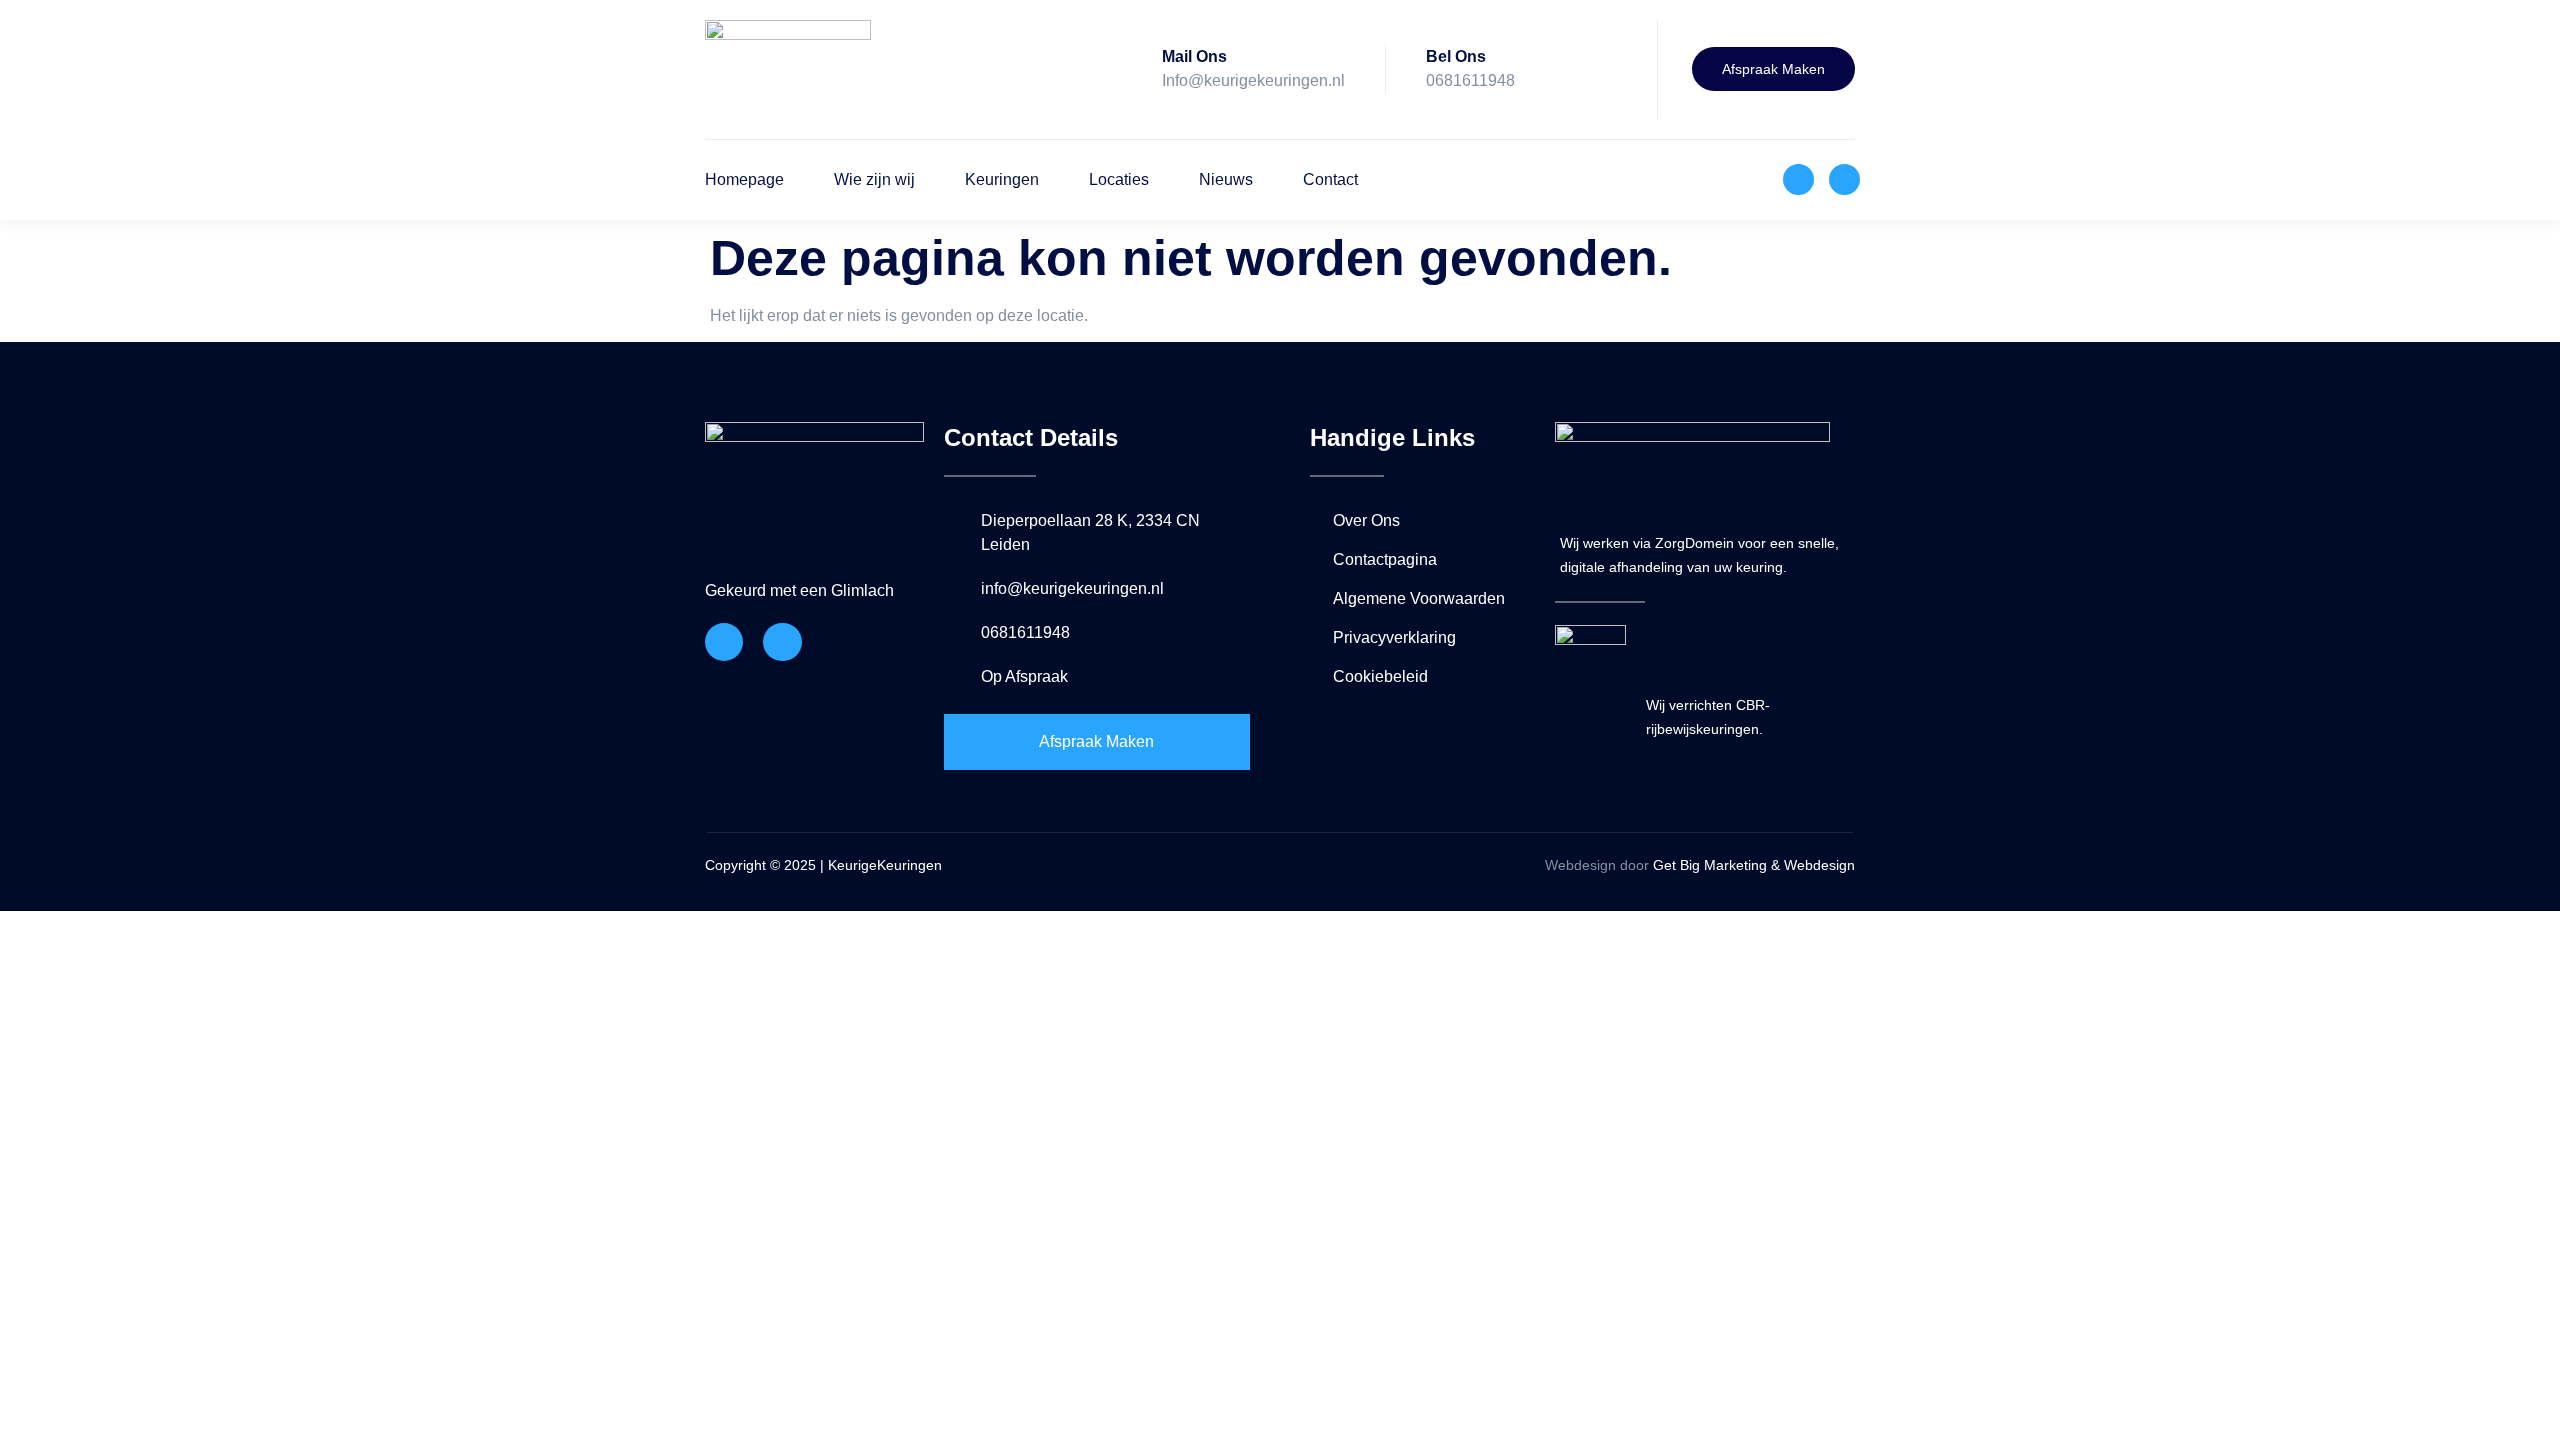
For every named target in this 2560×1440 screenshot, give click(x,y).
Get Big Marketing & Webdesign (1752, 865)
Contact (1330, 179)
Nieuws (1226, 179)
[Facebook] (1798, 179)
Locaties (1119, 179)
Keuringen (1002, 179)
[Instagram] (1844, 179)
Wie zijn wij (874, 179)
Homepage (744, 179)
